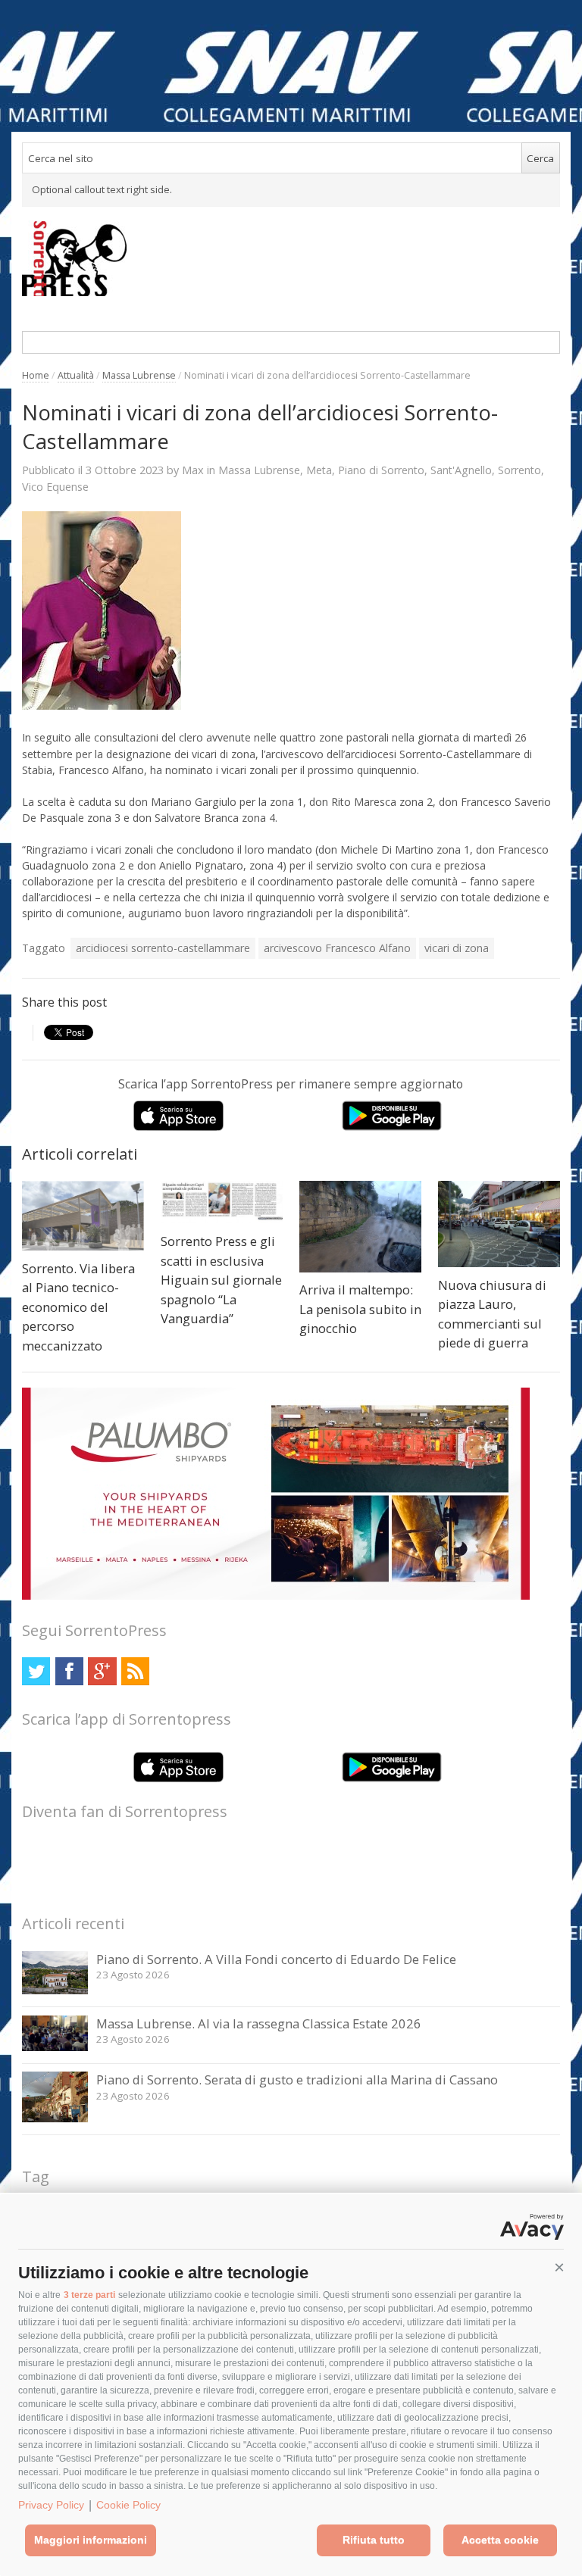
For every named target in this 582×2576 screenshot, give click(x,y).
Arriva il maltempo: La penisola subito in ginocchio (360, 1309)
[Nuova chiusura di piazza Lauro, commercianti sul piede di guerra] (499, 1224)
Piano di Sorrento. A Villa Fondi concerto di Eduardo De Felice (276, 1959)
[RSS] (135, 1671)
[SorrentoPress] (291, 258)
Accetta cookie (500, 2540)
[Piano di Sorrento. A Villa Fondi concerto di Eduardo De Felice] (55, 1990)
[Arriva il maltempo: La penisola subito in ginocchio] (360, 1227)
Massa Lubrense (139, 375)
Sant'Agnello (461, 470)
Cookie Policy (128, 2505)
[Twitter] (36, 1671)
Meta (319, 470)
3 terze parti (89, 2295)
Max (193, 470)
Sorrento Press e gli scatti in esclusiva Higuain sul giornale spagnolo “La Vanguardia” (221, 1280)
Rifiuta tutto (374, 2540)
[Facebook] (69, 1671)
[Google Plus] (102, 1671)
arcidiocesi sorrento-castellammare (163, 948)
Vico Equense (55, 487)
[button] (559, 2268)
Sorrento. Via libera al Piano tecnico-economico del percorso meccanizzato (78, 1307)
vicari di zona (457, 948)
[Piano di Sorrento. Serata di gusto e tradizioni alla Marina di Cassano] (55, 2118)
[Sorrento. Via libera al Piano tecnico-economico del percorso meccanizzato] (83, 1216)
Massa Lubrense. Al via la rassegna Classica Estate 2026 (259, 2023)
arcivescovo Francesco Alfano (337, 948)
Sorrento (519, 470)
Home (36, 375)
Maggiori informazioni (91, 2540)
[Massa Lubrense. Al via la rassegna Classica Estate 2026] (55, 2047)
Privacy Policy (51, 2505)
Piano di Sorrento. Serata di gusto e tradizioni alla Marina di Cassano (297, 2080)
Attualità (76, 375)
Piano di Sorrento (381, 470)
